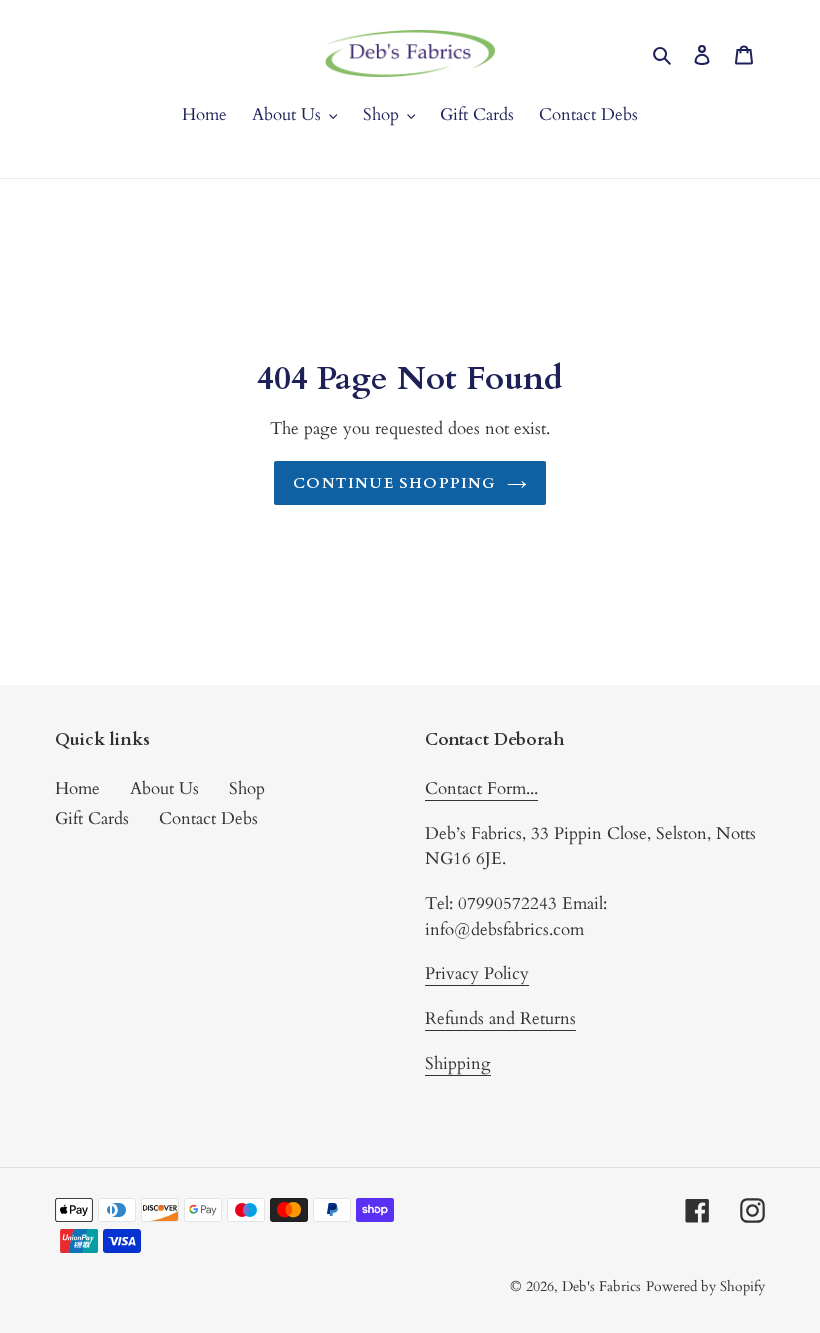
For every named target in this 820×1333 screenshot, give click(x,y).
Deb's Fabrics (601, 1286)
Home (77, 788)
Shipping (458, 1063)
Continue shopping (394, 483)
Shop (247, 788)
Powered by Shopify (705, 1286)
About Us (164, 788)
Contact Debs (208, 818)
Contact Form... (481, 788)
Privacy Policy (477, 973)
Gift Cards (92, 818)
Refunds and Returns (500, 1018)
